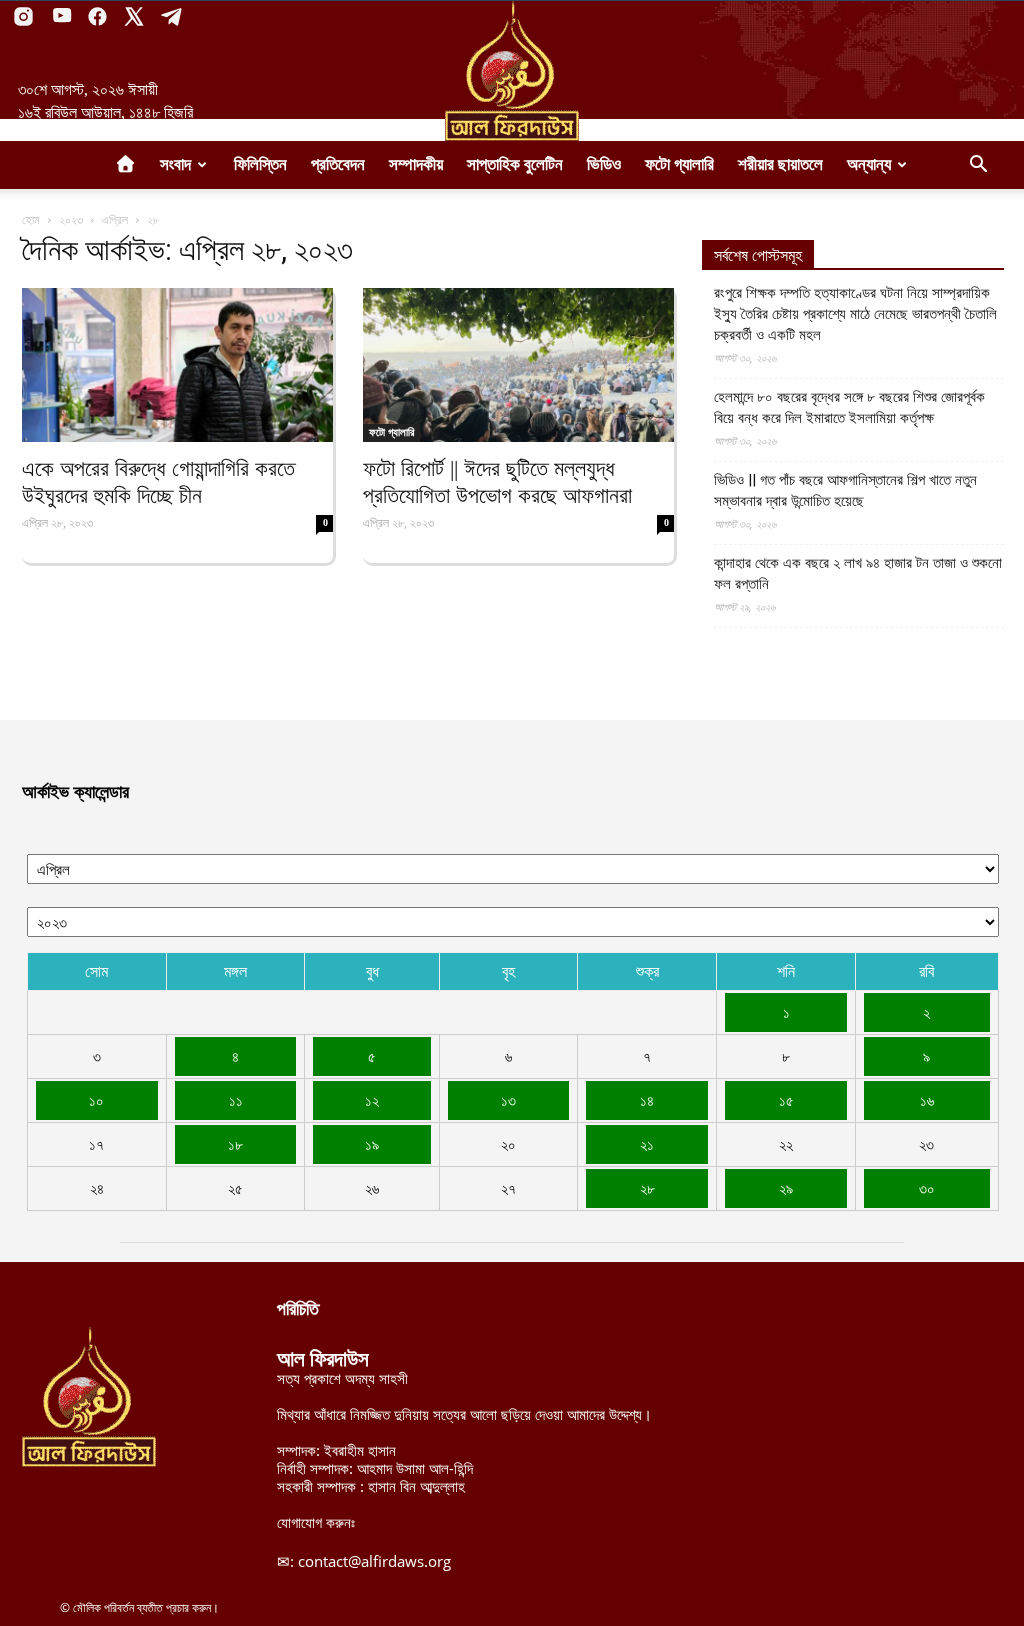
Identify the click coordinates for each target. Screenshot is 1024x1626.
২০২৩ (71, 219)
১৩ (508, 1100)
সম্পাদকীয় (416, 164)
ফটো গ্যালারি (679, 164)
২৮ (647, 1188)
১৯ (372, 1144)
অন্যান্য (869, 164)
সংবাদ (175, 164)
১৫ (786, 1100)
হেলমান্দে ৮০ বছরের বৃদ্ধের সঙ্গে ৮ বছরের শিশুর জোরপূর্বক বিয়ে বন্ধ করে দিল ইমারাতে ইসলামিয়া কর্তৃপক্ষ (849, 407)
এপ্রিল (115, 219)
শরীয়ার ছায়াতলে (780, 164)
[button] (978, 166)
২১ (647, 1144)
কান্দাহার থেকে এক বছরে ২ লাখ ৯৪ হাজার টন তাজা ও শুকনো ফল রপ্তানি (858, 573)
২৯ (786, 1188)
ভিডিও (604, 164)
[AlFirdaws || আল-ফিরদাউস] (512, 71)
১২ (372, 1100)
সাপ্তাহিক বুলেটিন (515, 164)
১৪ (647, 1100)
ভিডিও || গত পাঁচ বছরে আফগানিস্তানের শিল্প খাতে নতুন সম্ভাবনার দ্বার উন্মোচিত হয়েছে (845, 490)
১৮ (235, 1144)
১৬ (927, 1100)
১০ (96, 1100)
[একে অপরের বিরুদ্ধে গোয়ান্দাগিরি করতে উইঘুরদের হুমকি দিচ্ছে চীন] (177, 365)
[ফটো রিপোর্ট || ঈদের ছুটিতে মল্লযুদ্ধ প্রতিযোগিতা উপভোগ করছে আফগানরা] (518, 365)
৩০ (927, 1188)
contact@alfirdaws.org (374, 1561)
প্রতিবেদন (338, 164)
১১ (236, 1100)
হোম (31, 219)
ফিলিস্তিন (260, 164)
